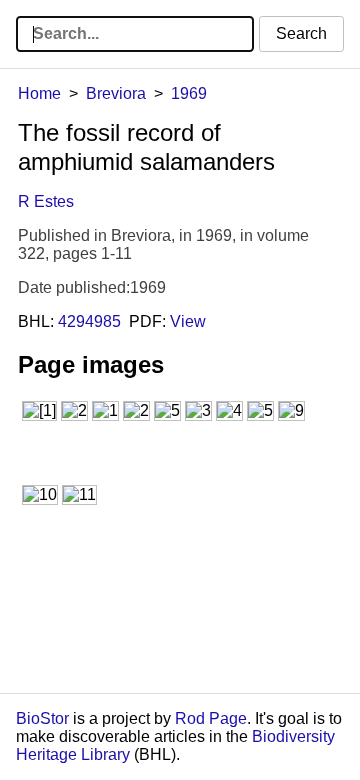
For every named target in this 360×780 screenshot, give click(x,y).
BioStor (42, 718)
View (188, 321)
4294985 (89, 321)
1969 (189, 93)
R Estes (46, 201)
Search (301, 33)
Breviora (116, 93)
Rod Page (211, 718)
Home (39, 93)
